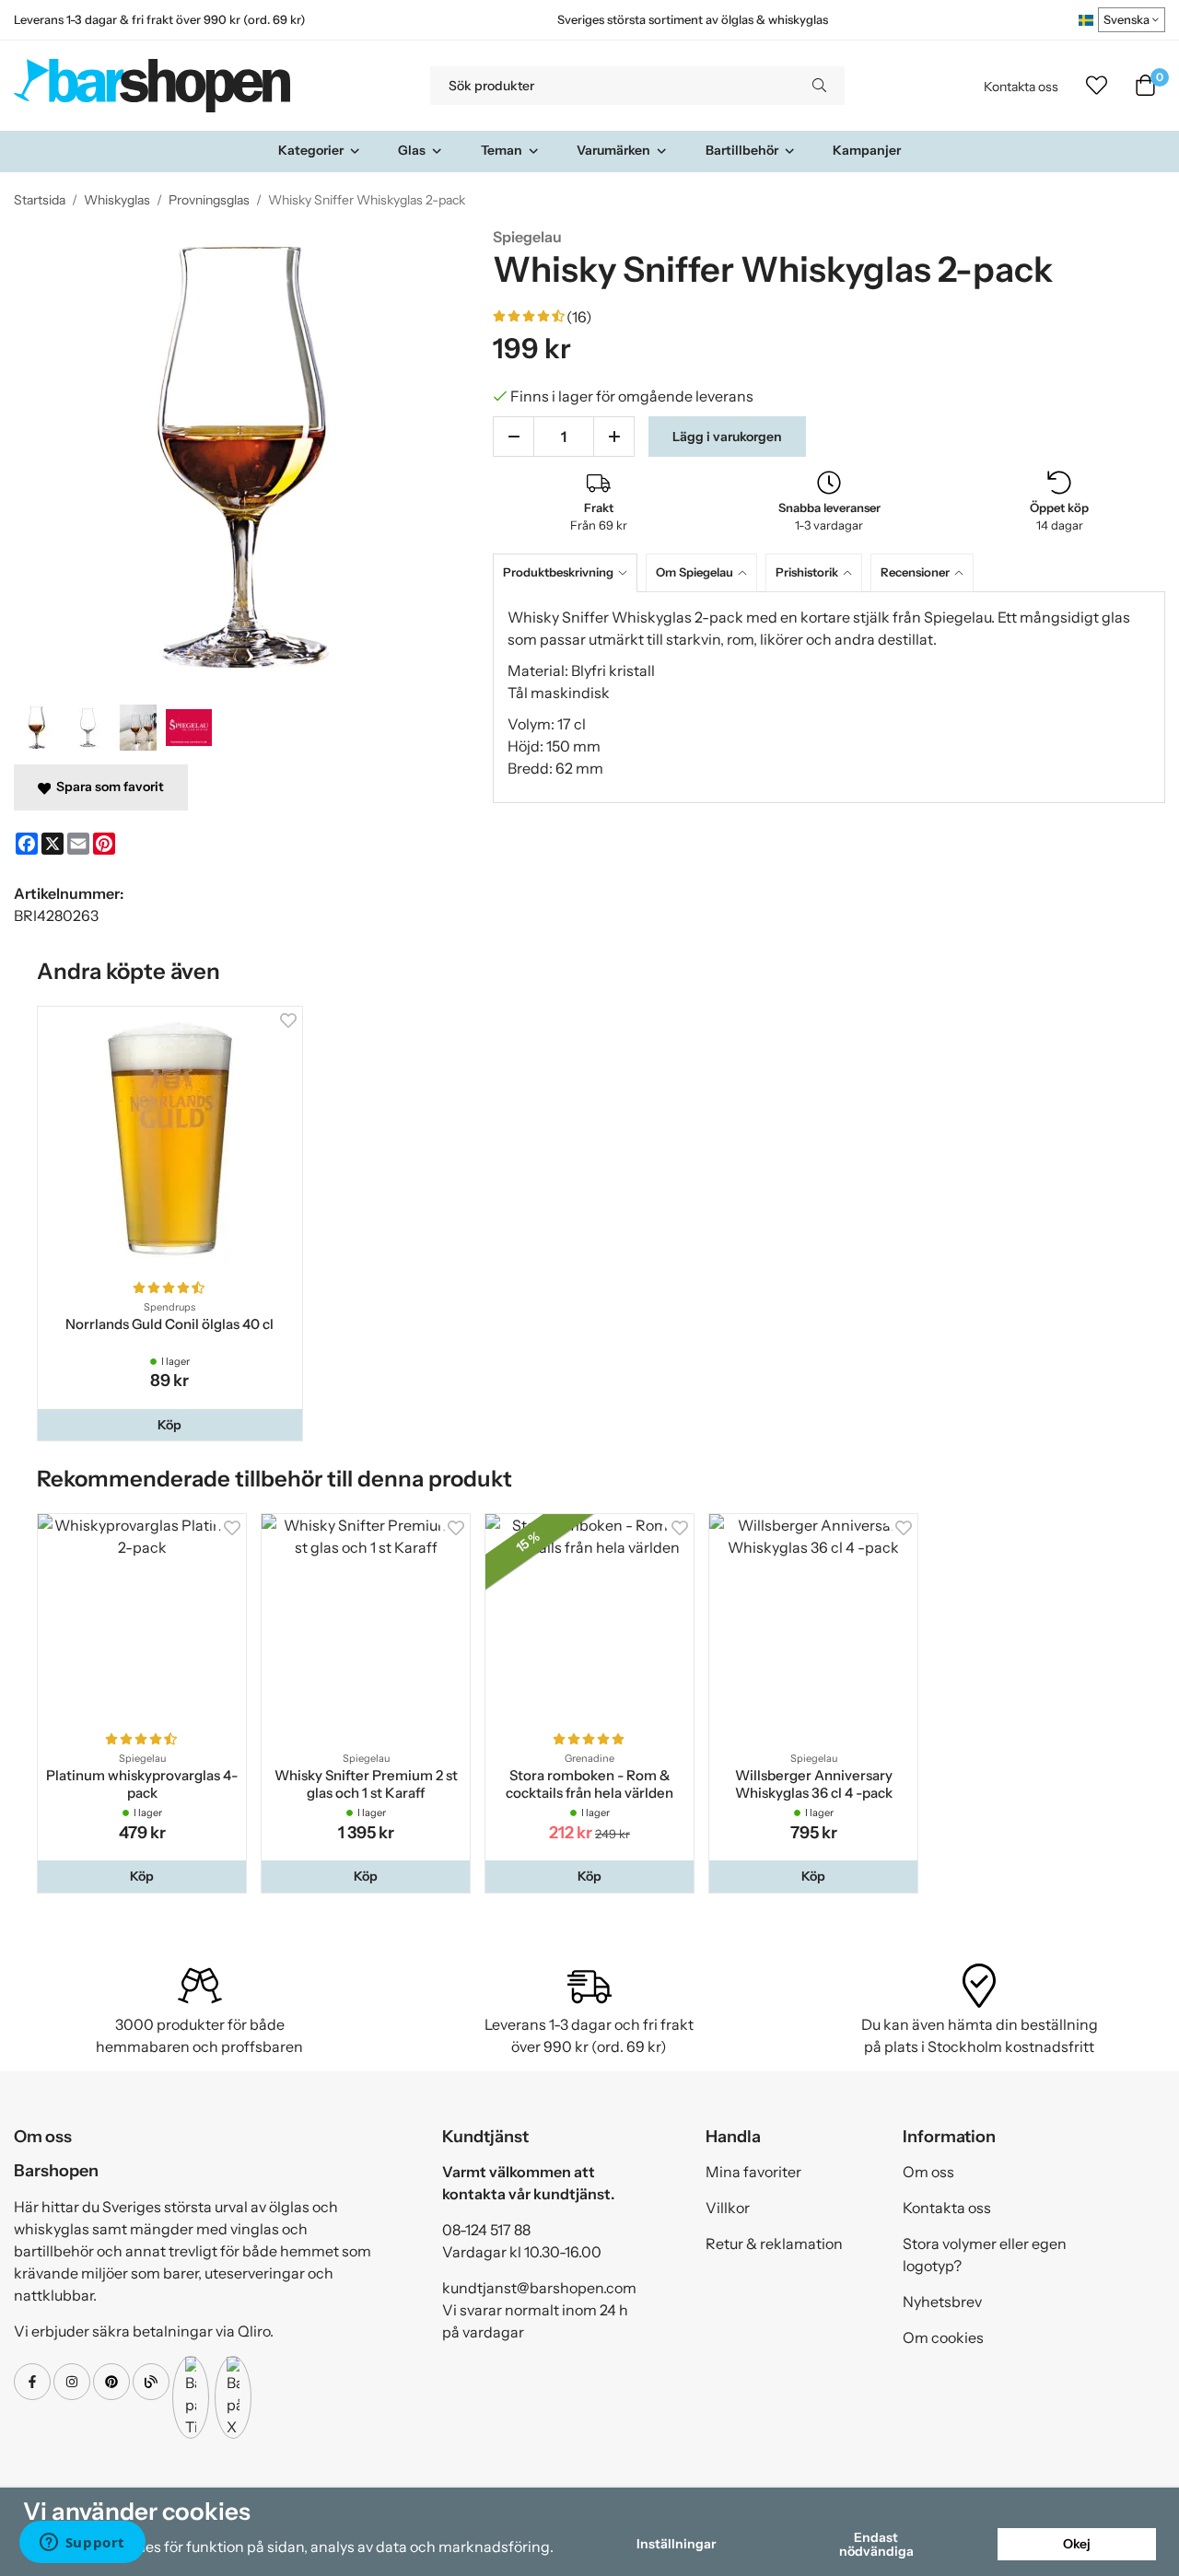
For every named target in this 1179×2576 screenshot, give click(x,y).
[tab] (569, 572)
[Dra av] (514, 437)
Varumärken (613, 150)
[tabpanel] (829, 697)
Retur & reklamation (774, 2244)
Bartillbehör (742, 150)
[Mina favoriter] (1097, 86)
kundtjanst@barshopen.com (539, 2288)
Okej (1077, 2544)
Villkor (728, 2208)
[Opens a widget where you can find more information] (82, 2544)
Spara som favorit (107, 787)
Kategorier (311, 150)
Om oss (928, 2172)
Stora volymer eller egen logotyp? (985, 2255)
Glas (412, 150)
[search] (819, 86)
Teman (502, 150)
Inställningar (676, 2544)
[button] (170, 1425)
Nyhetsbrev (942, 2302)
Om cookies (943, 2337)
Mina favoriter (753, 2172)
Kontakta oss (1021, 87)
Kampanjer (867, 150)
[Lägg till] (614, 437)
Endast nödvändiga (876, 2544)
